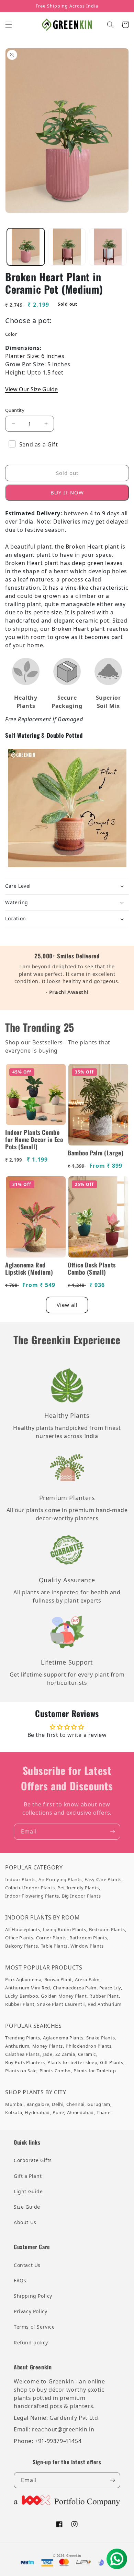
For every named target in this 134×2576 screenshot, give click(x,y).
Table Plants (54, 1946)
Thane (103, 2112)
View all (67, 1305)
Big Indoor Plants (81, 1896)
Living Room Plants (65, 1929)
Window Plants (87, 1946)
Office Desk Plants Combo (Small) (92, 1268)
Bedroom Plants (107, 1929)
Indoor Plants (20, 1879)
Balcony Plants (21, 1946)
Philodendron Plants (88, 2046)
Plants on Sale (21, 2071)
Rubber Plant (104, 1996)
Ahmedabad (80, 2112)
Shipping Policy (33, 2296)
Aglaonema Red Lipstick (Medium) (29, 1268)
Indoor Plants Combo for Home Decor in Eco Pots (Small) (34, 1139)
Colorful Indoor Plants (30, 1888)
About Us (25, 2222)
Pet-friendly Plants (78, 1888)
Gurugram (99, 2104)
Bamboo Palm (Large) (96, 1153)
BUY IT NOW (67, 492)
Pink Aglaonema (23, 1979)
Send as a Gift (38, 444)
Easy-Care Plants (103, 1879)
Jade (47, 2054)
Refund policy (31, 2342)
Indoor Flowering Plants (32, 1896)
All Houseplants (23, 1929)
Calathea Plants (23, 2054)
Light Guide (28, 2191)
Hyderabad (37, 2112)
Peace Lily (110, 1988)
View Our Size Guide (31, 389)
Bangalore (38, 2104)
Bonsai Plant (58, 1979)
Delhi (58, 2104)
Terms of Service (34, 2327)
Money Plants (48, 2046)
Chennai (75, 2104)
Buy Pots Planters (25, 2062)
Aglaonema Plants (63, 2038)
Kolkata (14, 2112)
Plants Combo (55, 2071)
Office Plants (19, 1938)
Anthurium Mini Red (28, 1988)
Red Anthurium (105, 2004)
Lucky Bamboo (22, 1996)
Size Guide (27, 2207)
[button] (9, 25)
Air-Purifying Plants (60, 1879)
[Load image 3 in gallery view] (108, 247)
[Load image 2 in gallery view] (67, 247)
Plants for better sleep (72, 2062)
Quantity (15, 410)
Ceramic (87, 2054)
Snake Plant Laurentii (61, 2004)
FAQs (20, 2280)
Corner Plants (51, 1938)
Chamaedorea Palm (75, 1988)
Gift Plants (112, 2062)
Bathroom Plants (88, 1938)
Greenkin (74, 2556)
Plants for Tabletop (95, 2071)
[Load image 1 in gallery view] (26, 247)
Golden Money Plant (64, 1996)
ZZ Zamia (65, 2054)
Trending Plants (23, 2038)
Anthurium (17, 2046)
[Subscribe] (112, 1832)
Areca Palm (87, 1979)
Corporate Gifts (33, 2160)
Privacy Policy (30, 2311)
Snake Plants (100, 2038)
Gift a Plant (28, 2176)
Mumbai (14, 2104)
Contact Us (27, 2265)
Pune (58, 2112)
